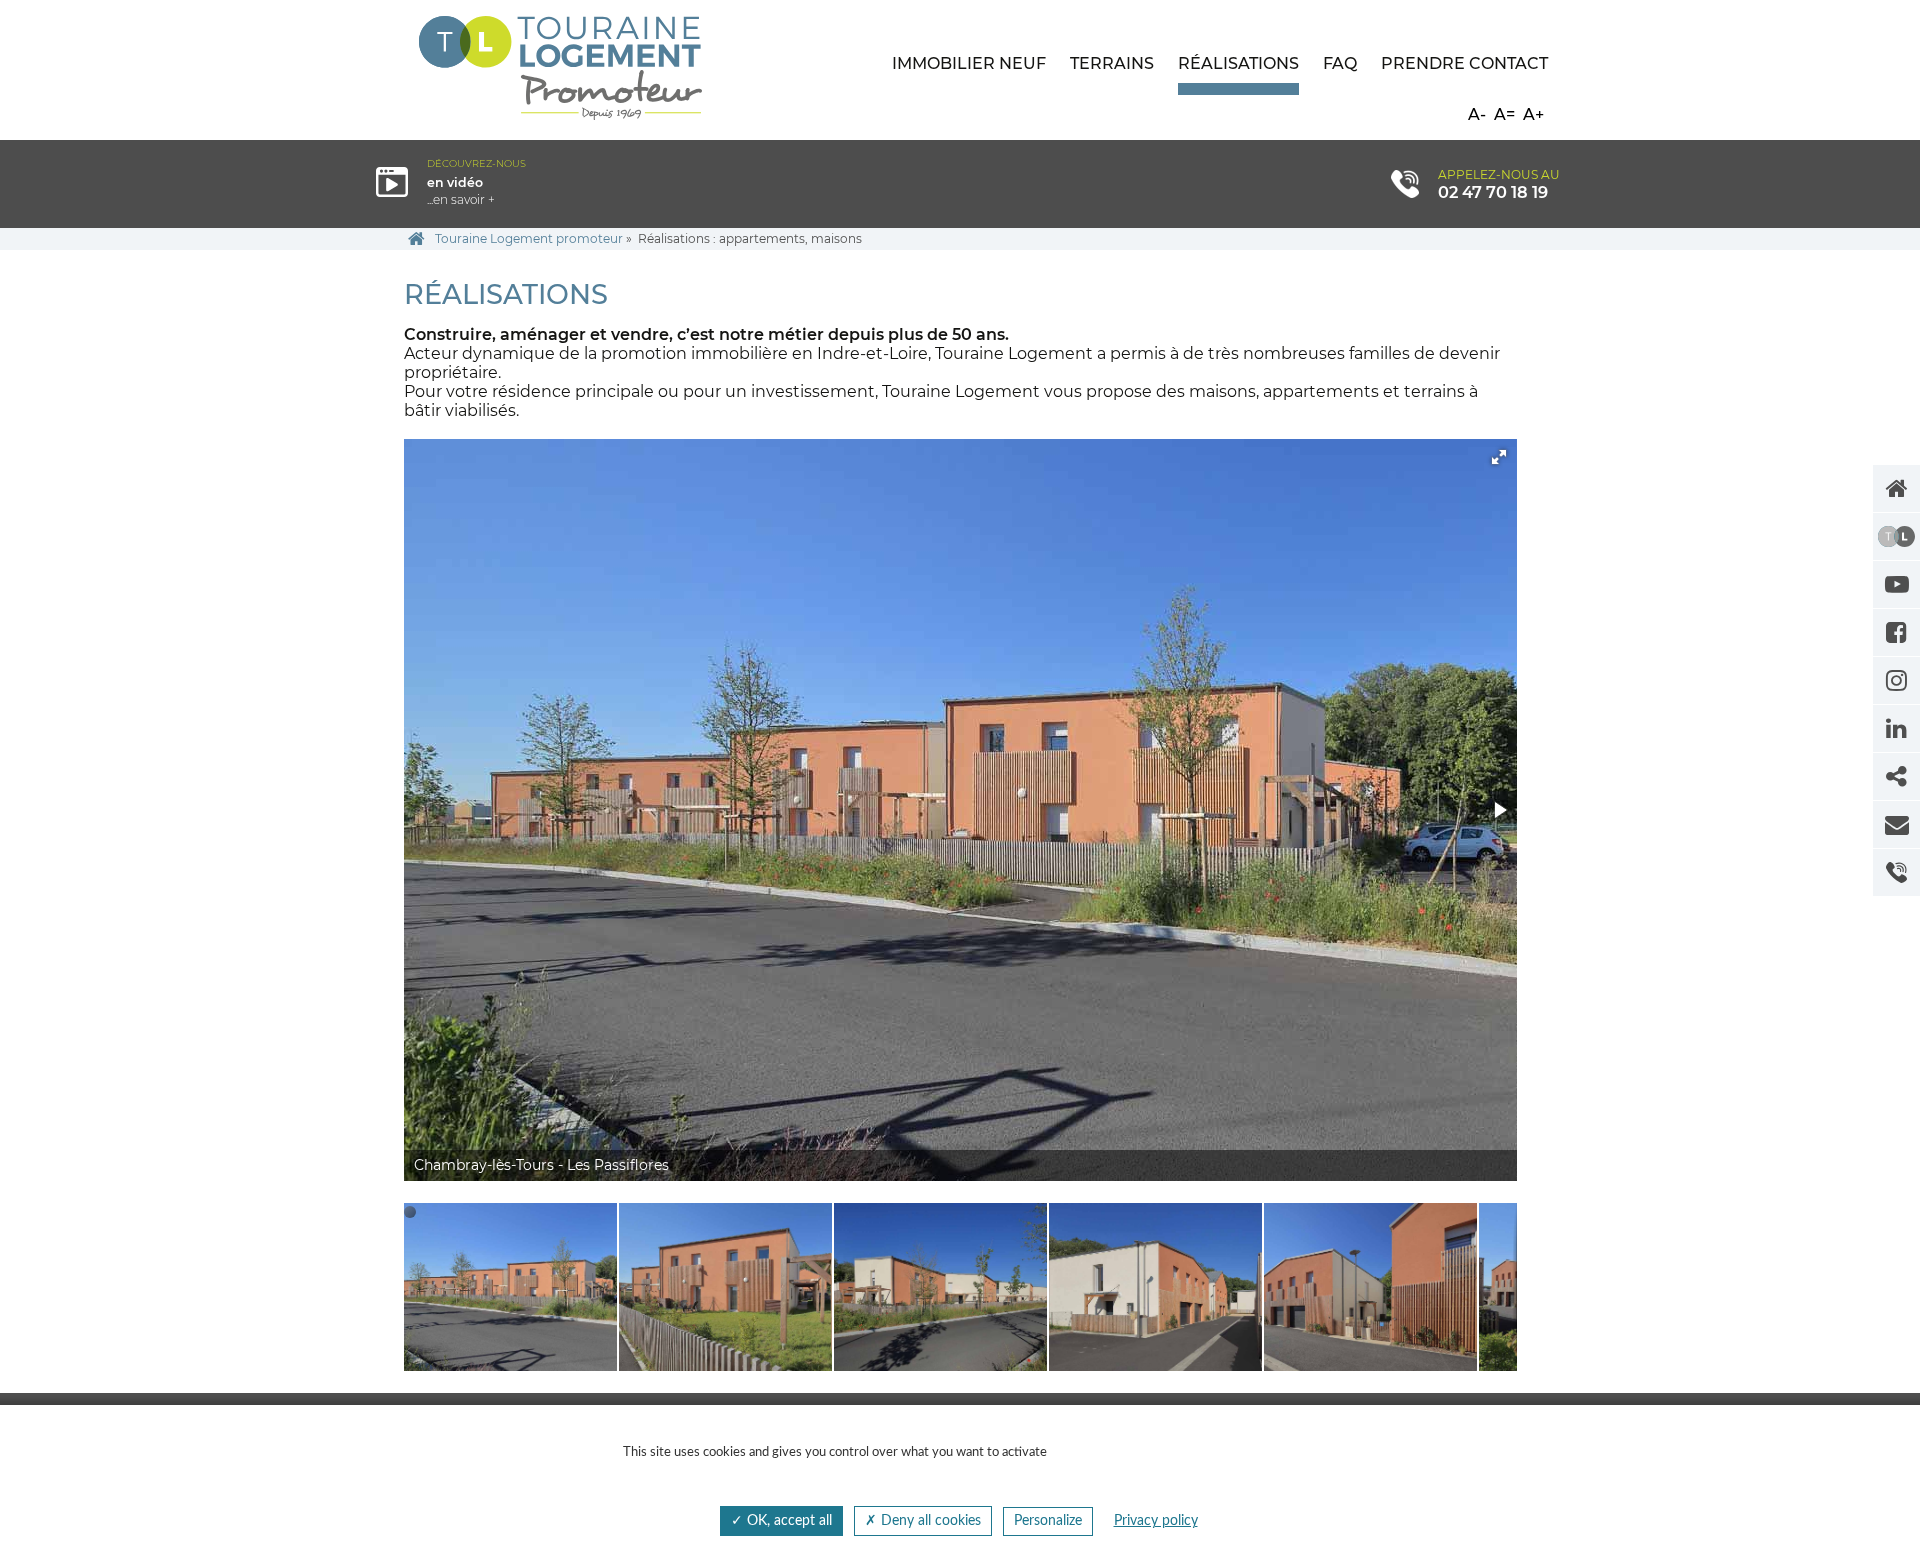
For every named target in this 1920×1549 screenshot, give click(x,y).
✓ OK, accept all (781, 1521)
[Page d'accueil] (1896, 488)
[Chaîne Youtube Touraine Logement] (1896, 584)
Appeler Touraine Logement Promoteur (1896, 872)
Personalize (1048, 1521)
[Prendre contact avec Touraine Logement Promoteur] (1896, 824)
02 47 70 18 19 (1493, 192)
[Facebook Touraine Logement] (1896, 632)
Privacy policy (1156, 1521)
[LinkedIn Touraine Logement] (1896, 728)
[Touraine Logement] (1896, 536)
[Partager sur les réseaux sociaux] (1896, 776)
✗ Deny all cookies (923, 1521)
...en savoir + (518, 182)
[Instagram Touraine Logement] (1896, 680)
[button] (1499, 457)
